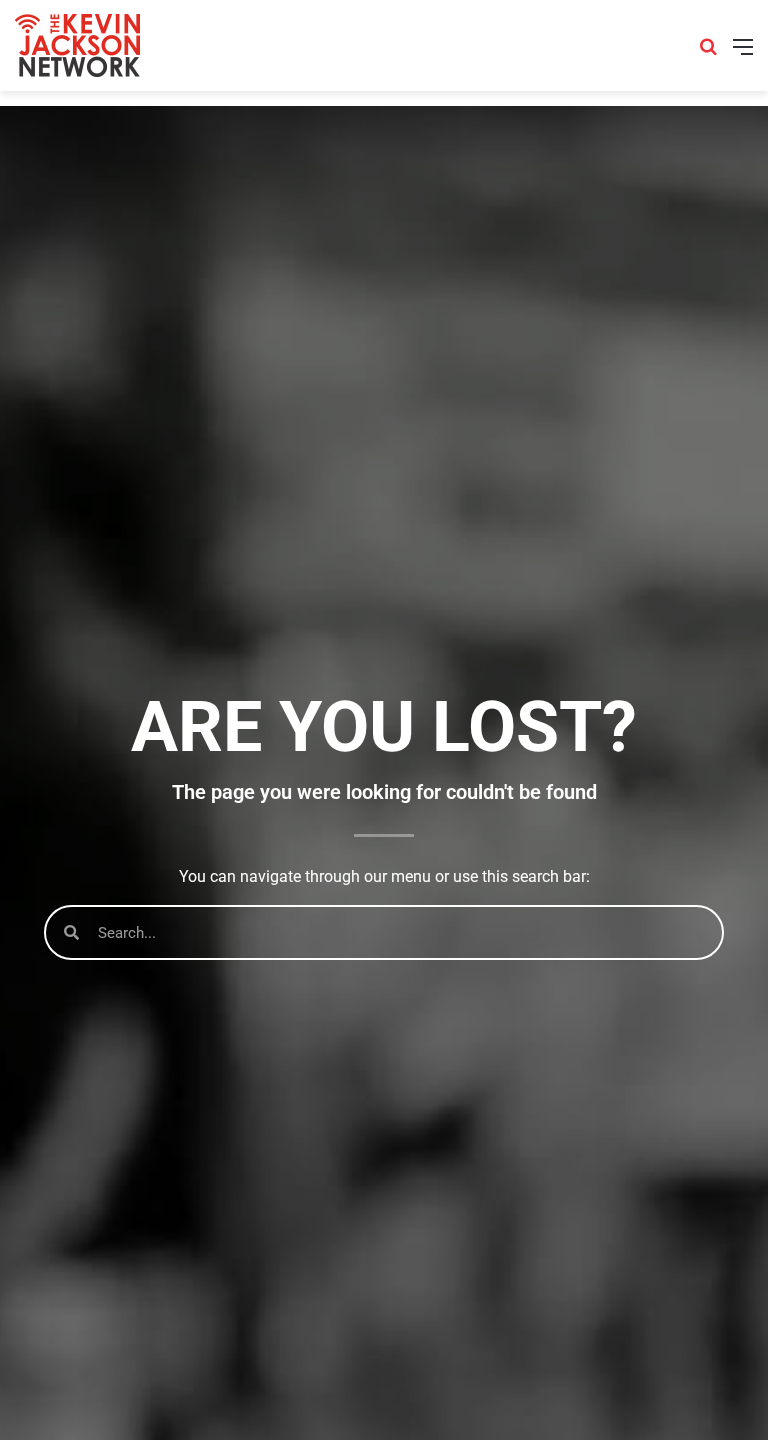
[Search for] (708, 53)
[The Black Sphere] (77, 45)
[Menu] (743, 53)
